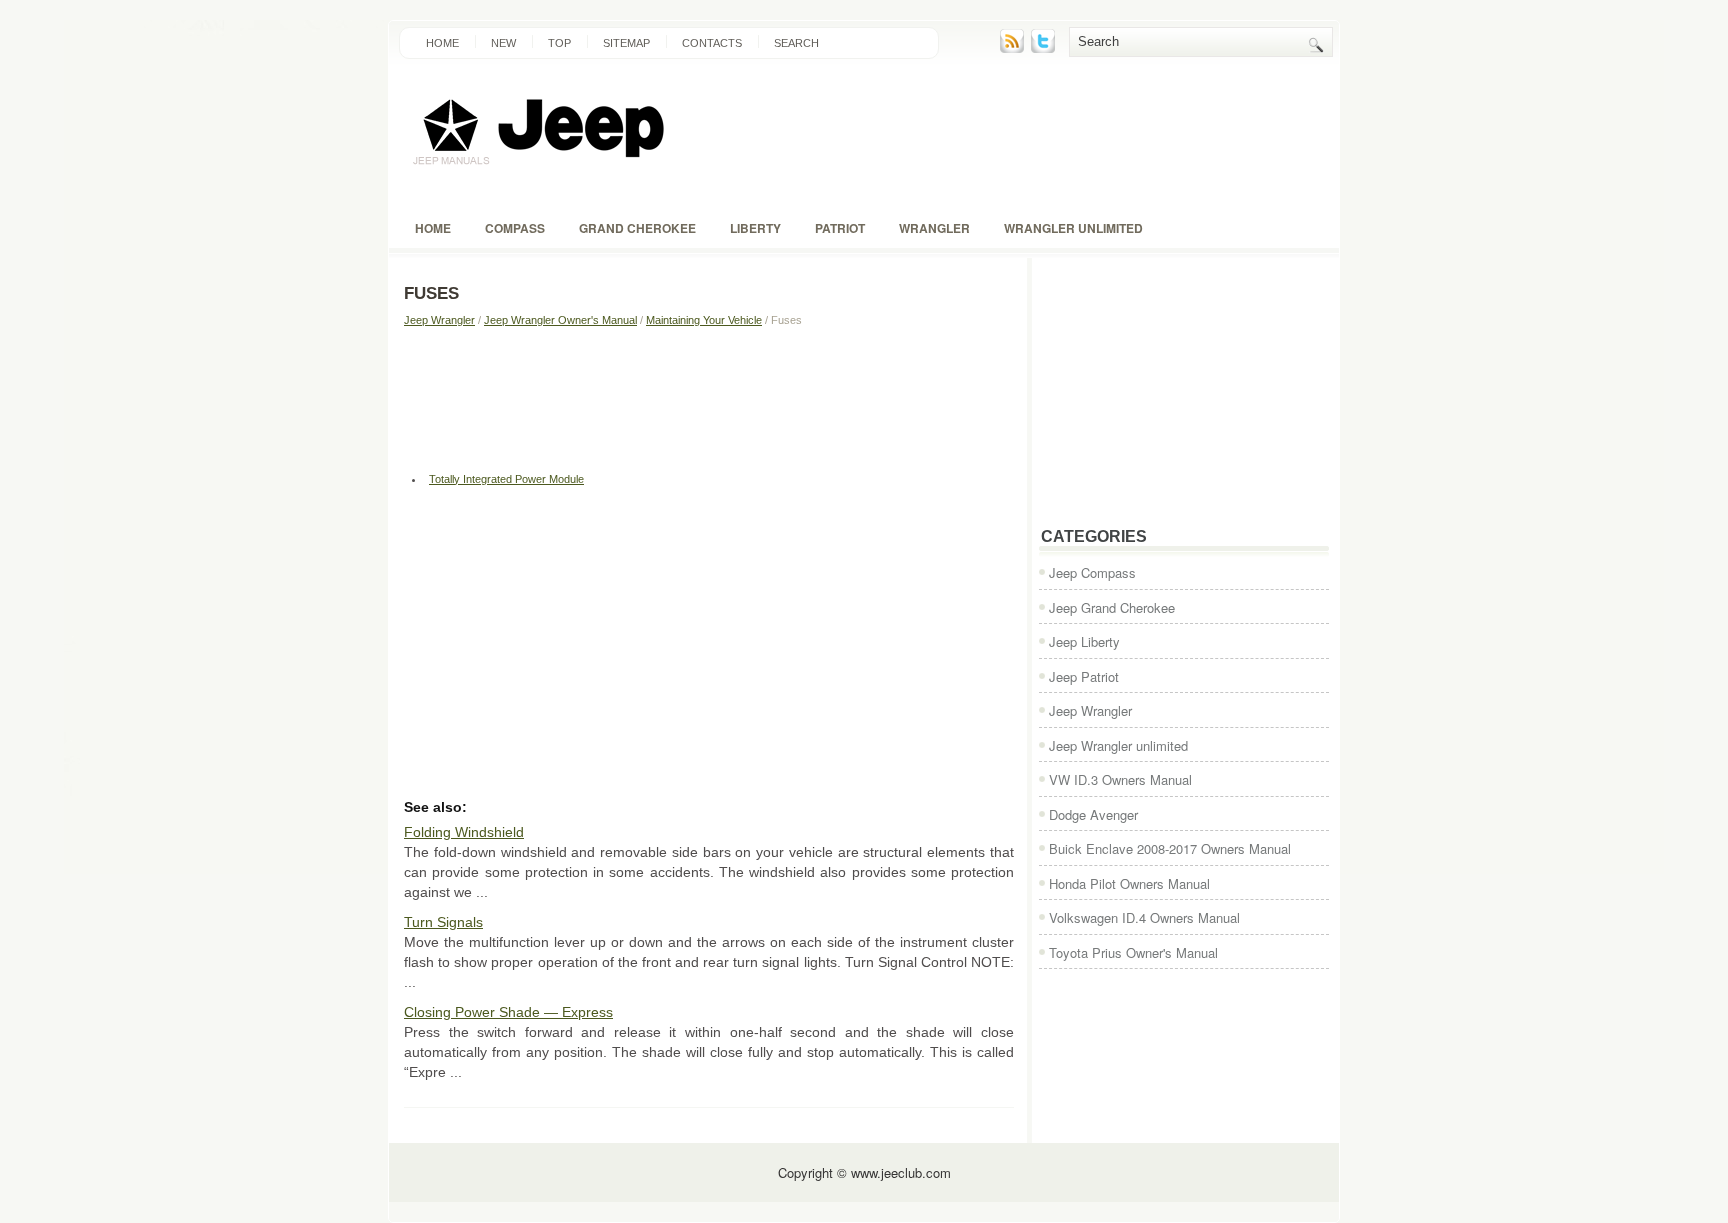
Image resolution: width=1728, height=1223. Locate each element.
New (503, 43)
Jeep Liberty (1084, 641)
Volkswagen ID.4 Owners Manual (1144, 917)
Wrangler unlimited (1073, 228)
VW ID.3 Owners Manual (1120, 779)
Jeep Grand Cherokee (1112, 607)
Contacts (712, 43)
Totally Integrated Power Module (506, 479)
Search (796, 43)
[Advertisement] (709, 397)
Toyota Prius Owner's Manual (1133, 952)
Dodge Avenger (1093, 814)
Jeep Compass (1092, 572)
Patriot (840, 228)
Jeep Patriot (1084, 676)
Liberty (755, 228)
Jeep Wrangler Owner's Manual (560, 320)
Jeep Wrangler (439, 320)
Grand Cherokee (637, 228)
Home (442, 43)
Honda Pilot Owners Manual (1129, 883)
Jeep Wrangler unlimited (1118, 745)
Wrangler (934, 228)
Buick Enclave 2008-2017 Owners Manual (1170, 848)
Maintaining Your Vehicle (704, 320)
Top (559, 43)
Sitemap (626, 43)
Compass (515, 228)
